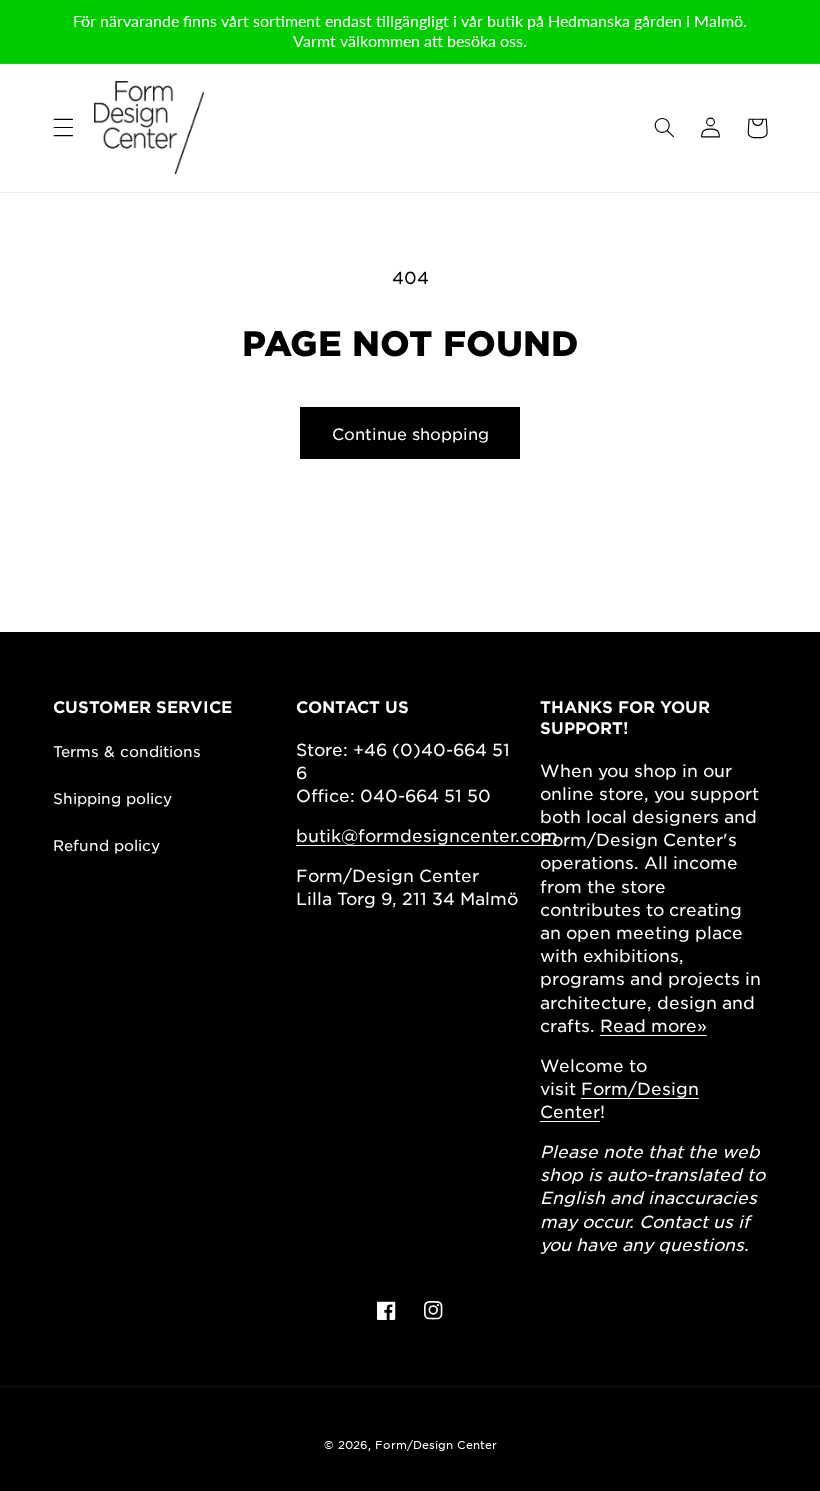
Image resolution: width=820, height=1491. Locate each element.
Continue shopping (410, 433)
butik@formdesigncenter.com (427, 835)
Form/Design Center (436, 1444)
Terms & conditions (127, 750)
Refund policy (106, 844)
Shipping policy (112, 797)
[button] (63, 128)
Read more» (653, 1025)
